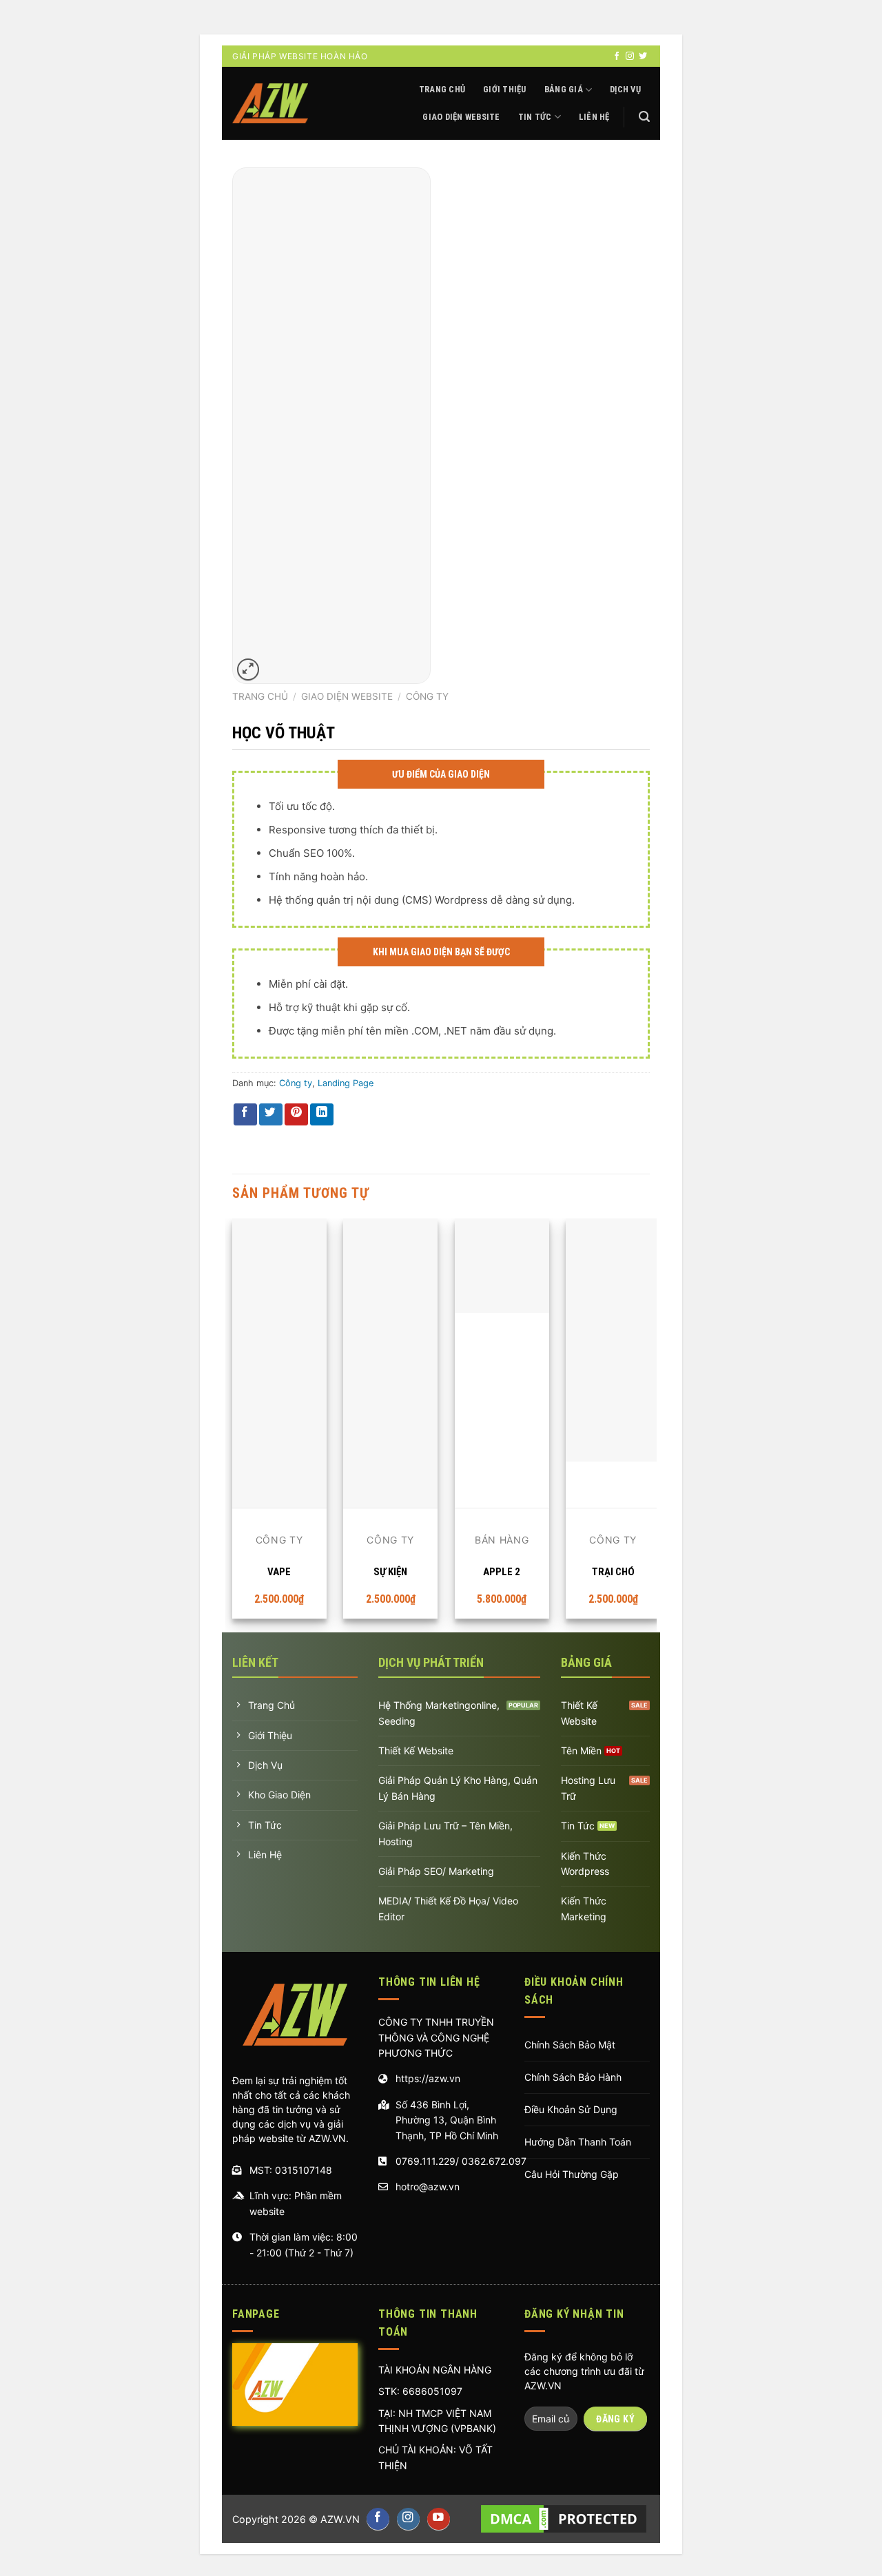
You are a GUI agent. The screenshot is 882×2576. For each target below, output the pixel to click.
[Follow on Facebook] (617, 56)
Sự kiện (390, 1572)
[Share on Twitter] (271, 1115)
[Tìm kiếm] (644, 117)
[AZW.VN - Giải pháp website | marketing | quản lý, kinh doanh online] (270, 104)
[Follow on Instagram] (630, 56)
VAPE (279, 1572)
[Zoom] (248, 670)
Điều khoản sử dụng (571, 2109)
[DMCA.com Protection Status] (564, 2519)
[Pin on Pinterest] (296, 1115)
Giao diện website (461, 117)
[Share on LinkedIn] (322, 1115)
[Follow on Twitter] (643, 56)
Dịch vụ (625, 89)
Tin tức (535, 117)
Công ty (427, 696)
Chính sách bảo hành (573, 2077)
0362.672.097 (494, 2161)
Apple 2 (502, 1572)
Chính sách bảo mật (570, 2045)
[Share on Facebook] (245, 1115)
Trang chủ (442, 89)
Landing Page (346, 1083)
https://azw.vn (428, 2078)
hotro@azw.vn (428, 2187)
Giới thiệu (505, 89)
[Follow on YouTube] (439, 2519)
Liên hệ (594, 117)
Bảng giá (564, 89)
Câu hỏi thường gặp (572, 2174)
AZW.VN (340, 2519)
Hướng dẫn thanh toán (578, 2142)
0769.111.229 (425, 2161)
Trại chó (613, 1572)
